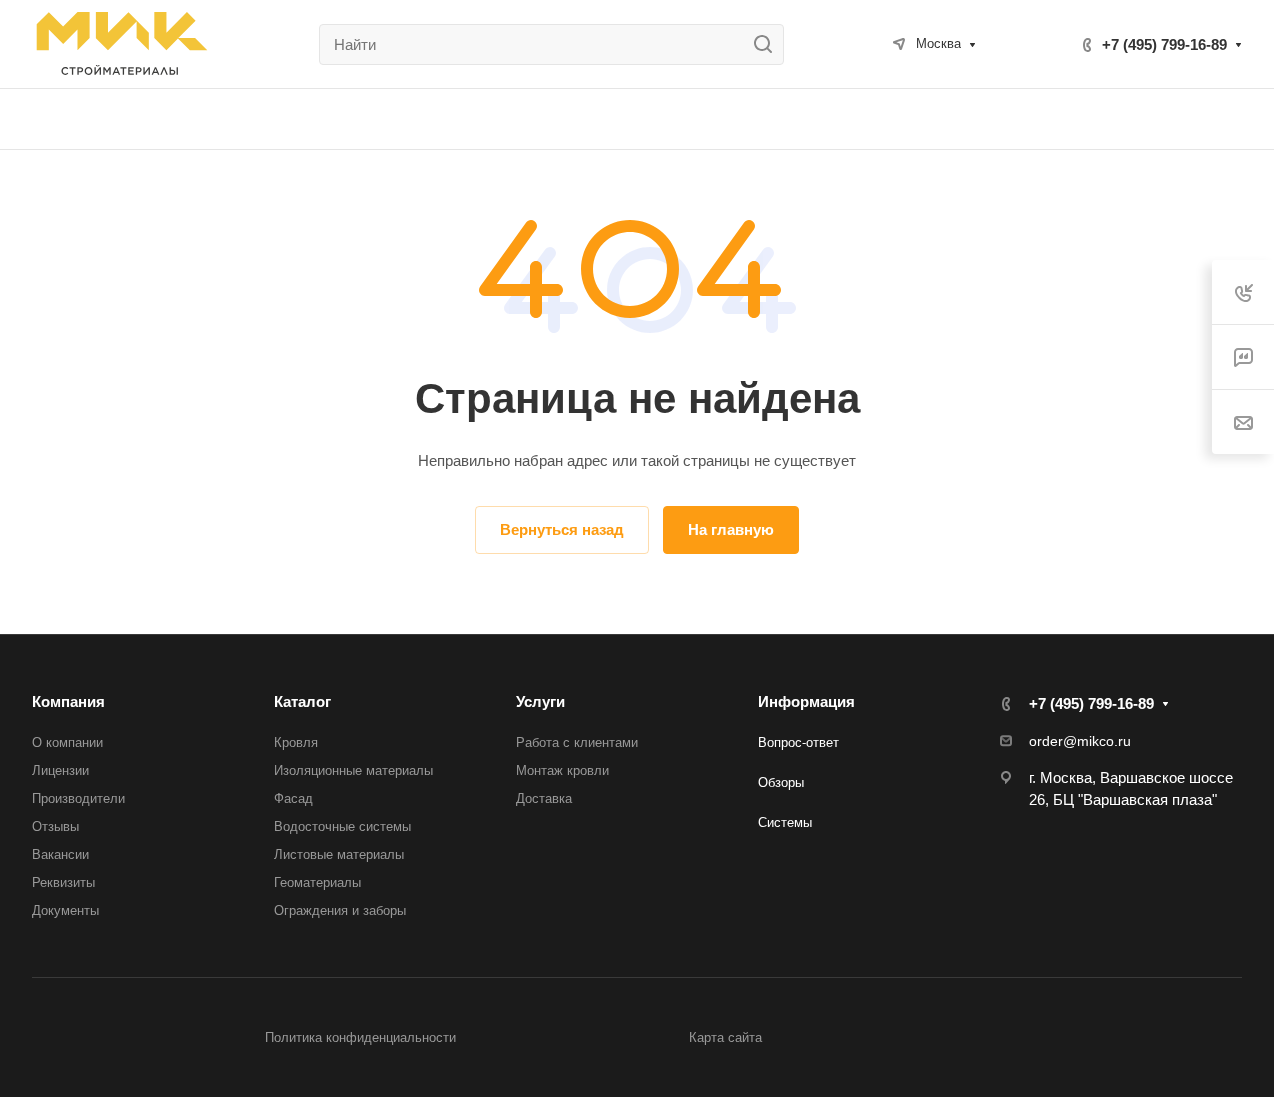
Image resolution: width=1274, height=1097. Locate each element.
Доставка (544, 798)
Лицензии (60, 770)
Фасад (293, 798)
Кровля (296, 742)
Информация (806, 701)
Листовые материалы (339, 854)
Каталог (302, 701)
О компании (67, 742)
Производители (78, 798)
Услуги (540, 701)
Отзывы (55, 826)
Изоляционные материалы (353, 770)
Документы (65, 910)
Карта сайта (725, 1037)
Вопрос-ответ (798, 742)
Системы (785, 822)
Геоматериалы (317, 882)
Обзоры (781, 782)
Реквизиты (63, 882)
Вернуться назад (562, 529)
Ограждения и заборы (340, 910)
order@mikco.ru (1080, 741)
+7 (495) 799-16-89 (1164, 44)
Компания (68, 701)
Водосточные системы (342, 826)
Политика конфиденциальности (360, 1037)
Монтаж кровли (562, 770)
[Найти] (768, 44)
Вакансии (60, 854)
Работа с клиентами (577, 742)
